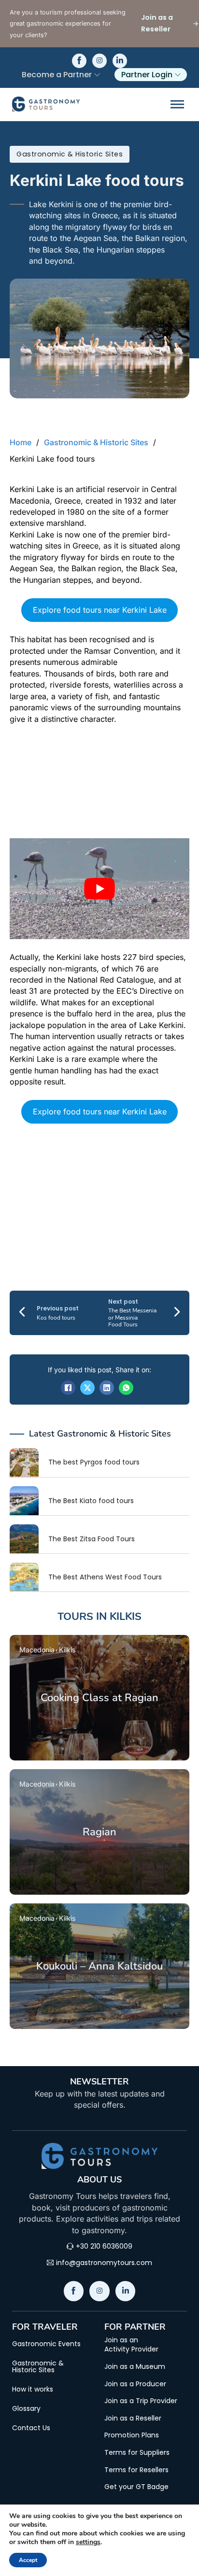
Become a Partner (57, 75)
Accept (28, 2560)
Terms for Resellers (136, 2470)
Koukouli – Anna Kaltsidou (99, 1966)
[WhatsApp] (126, 1388)
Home (21, 442)
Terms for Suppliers (137, 2453)
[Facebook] (68, 1388)
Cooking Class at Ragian (99, 1698)
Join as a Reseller (133, 2418)
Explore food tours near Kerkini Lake (100, 610)
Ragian (99, 1832)
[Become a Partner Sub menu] (97, 75)
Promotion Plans (132, 2435)
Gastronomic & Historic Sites (70, 154)
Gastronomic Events (46, 2344)
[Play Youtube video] (99, 889)
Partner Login (147, 75)
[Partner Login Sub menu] (178, 75)
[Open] (177, 104)
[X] (87, 1388)
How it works (33, 2389)
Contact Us (31, 2428)
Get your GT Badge (136, 2487)
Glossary (26, 2408)
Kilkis (126, 1617)
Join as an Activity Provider (131, 2345)
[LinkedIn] (107, 1388)
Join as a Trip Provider (141, 2401)
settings (88, 2542)
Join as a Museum (135, 2367)
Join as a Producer (135, 2384)
